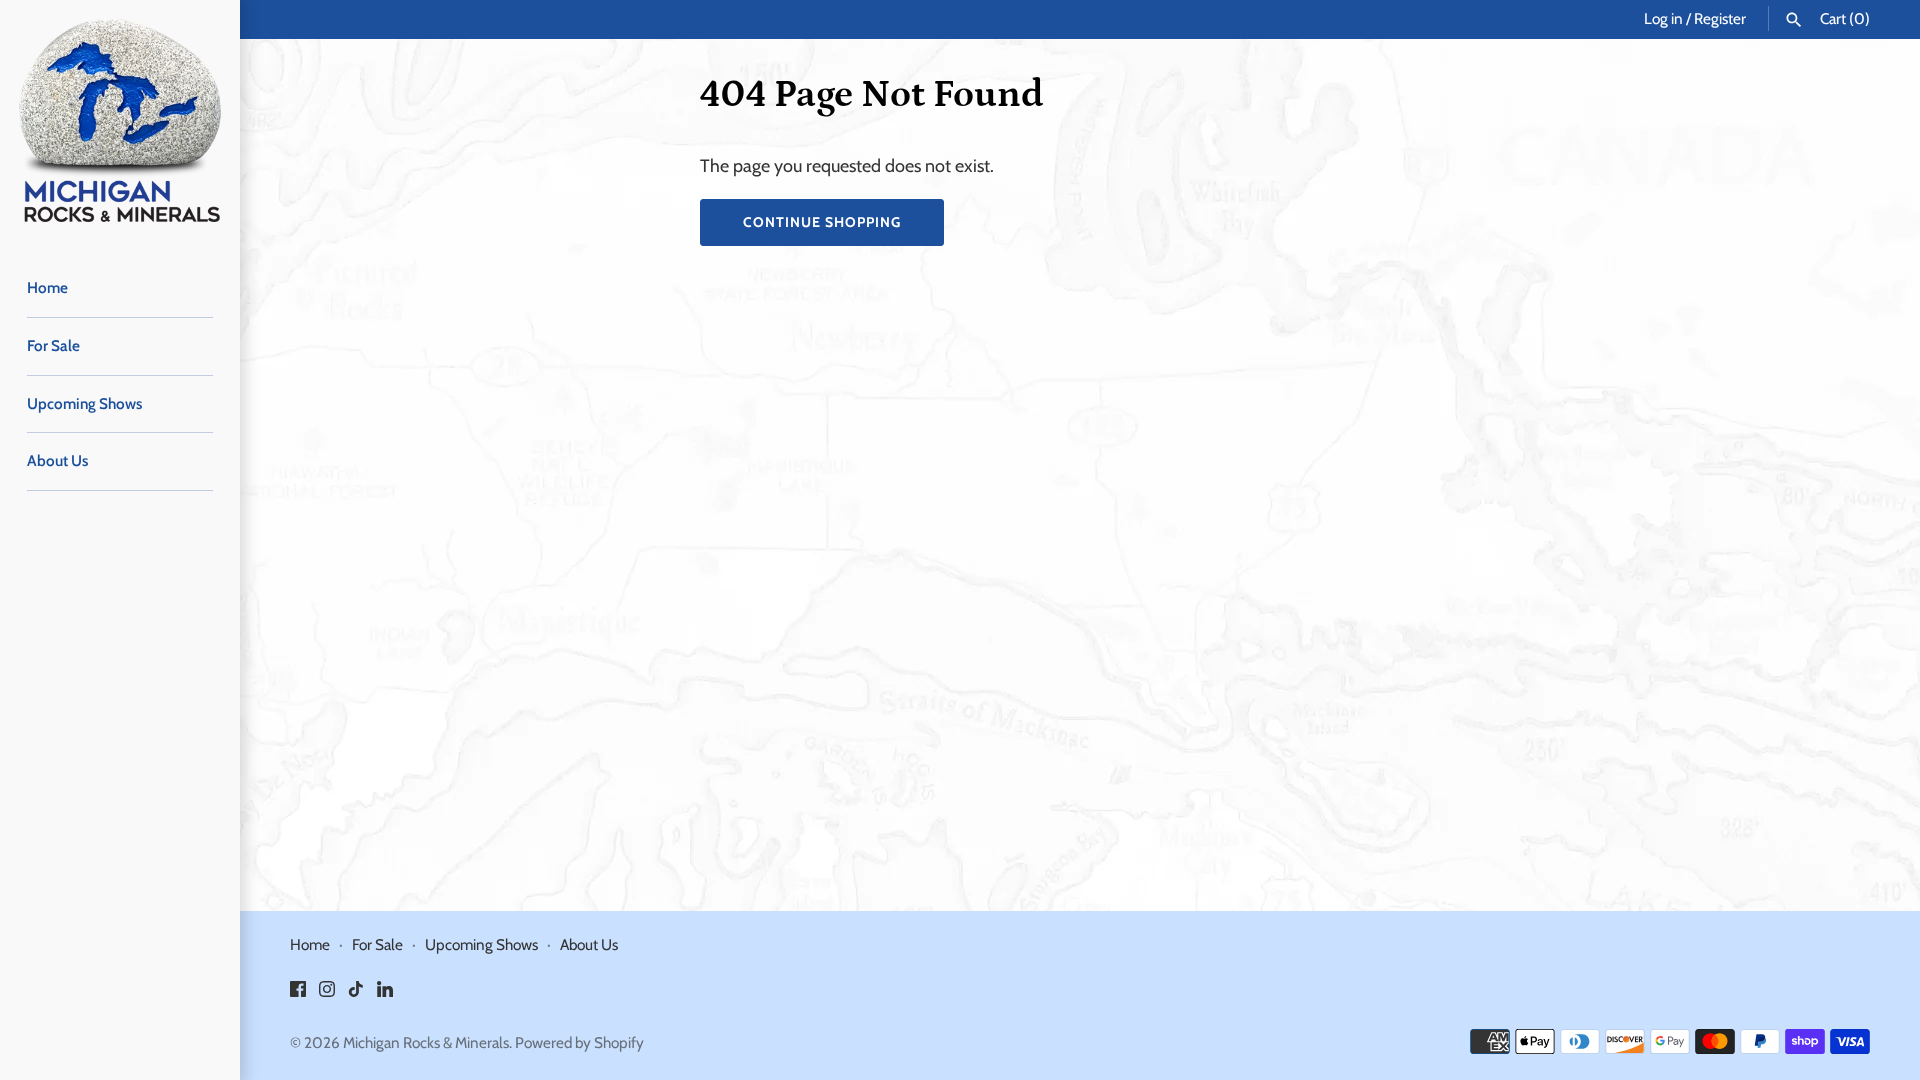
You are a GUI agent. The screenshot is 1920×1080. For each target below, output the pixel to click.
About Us (57, 460)
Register (1720, 18)
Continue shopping (822, 222)
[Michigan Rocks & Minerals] (120, 120)
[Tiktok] (356, 994)
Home (47, 287)
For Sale (53, 345)
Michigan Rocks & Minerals (426, 1042)
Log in (1663, 18)
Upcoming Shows (84, 403)
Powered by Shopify (579, 1042)
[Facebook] (298, 994)
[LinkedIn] (385, 994)
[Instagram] (327, 994)
